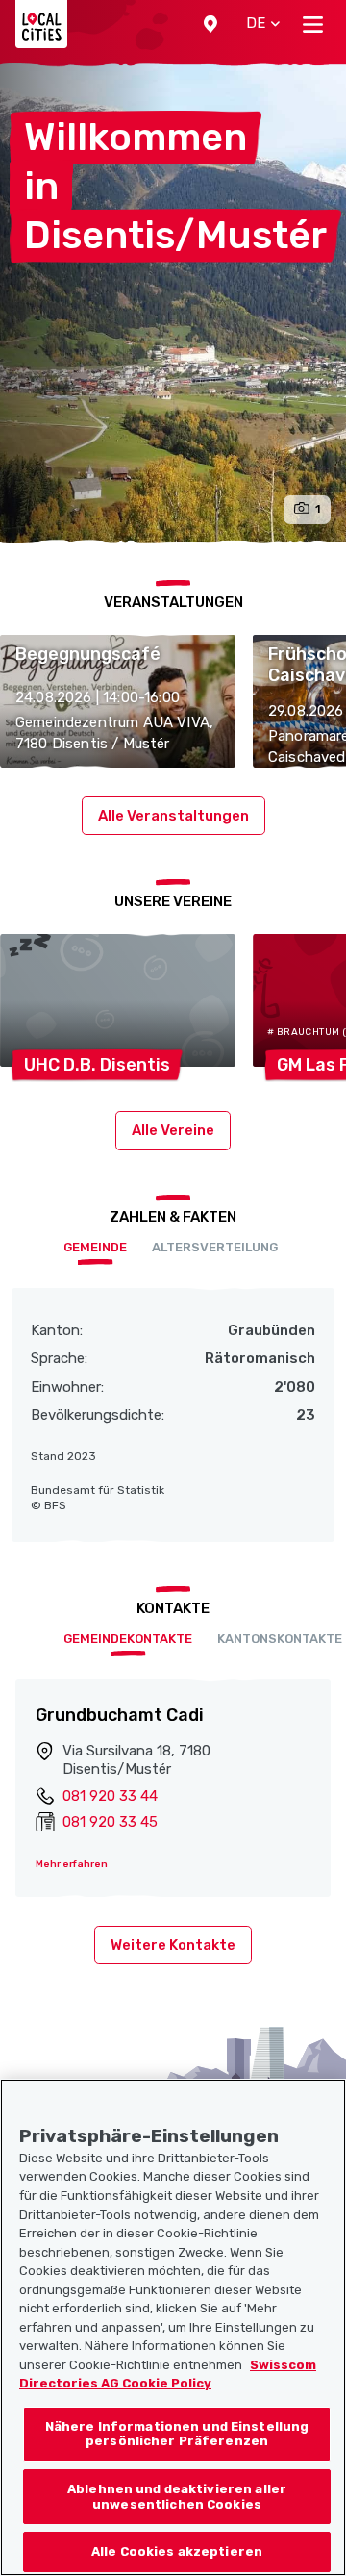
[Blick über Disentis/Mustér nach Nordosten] (173, 303)
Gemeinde (95, 1247)
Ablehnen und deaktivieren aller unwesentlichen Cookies (177, 2497)
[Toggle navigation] (313, 24)
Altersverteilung (215, 1247)
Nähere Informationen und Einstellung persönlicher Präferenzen (177, 2434)
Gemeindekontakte (128, 1639)
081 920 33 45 (110, 1822)
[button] (210, 24)
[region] (173, 2327)
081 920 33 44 (110, 1796)
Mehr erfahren (72, 1864)
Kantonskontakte (280, 1639)
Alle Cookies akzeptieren (177, 2551)
